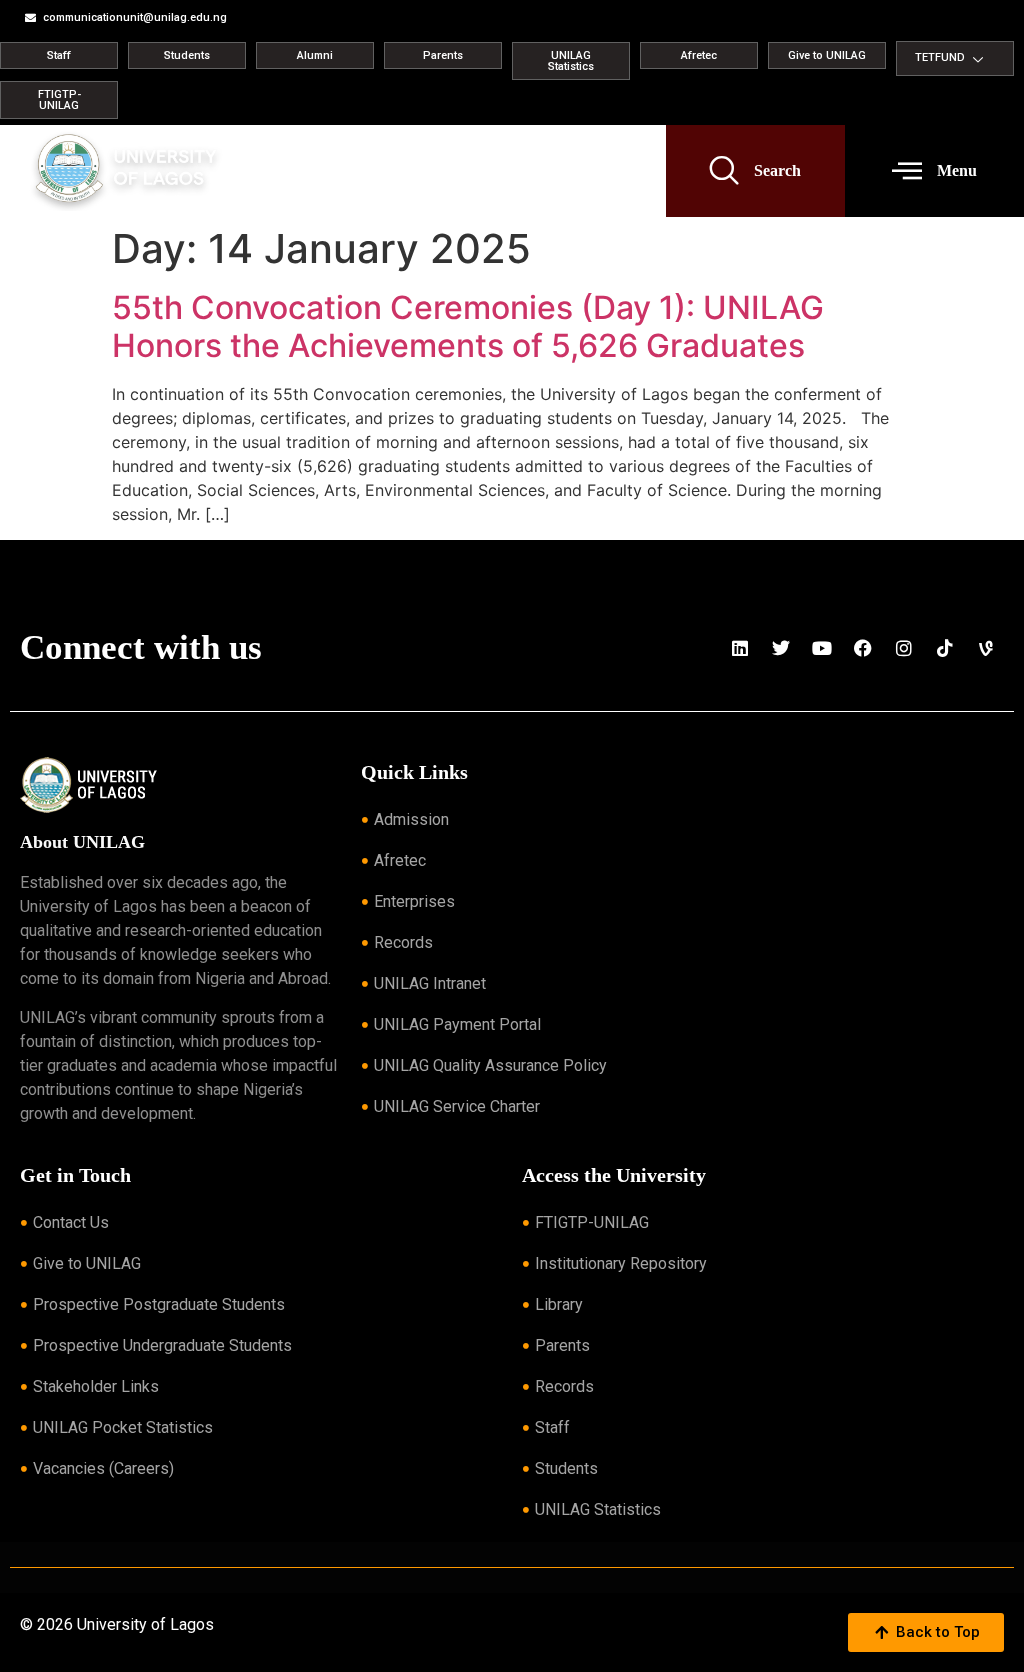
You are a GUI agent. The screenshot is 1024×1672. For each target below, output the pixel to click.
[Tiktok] (945, 648)
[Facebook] (863, 648)
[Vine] (986, 648)
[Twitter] (781, 648)
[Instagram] (904, 648)
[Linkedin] (740, 648)
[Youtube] (822, 648)
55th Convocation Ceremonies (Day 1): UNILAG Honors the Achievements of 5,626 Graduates (468, 326)
